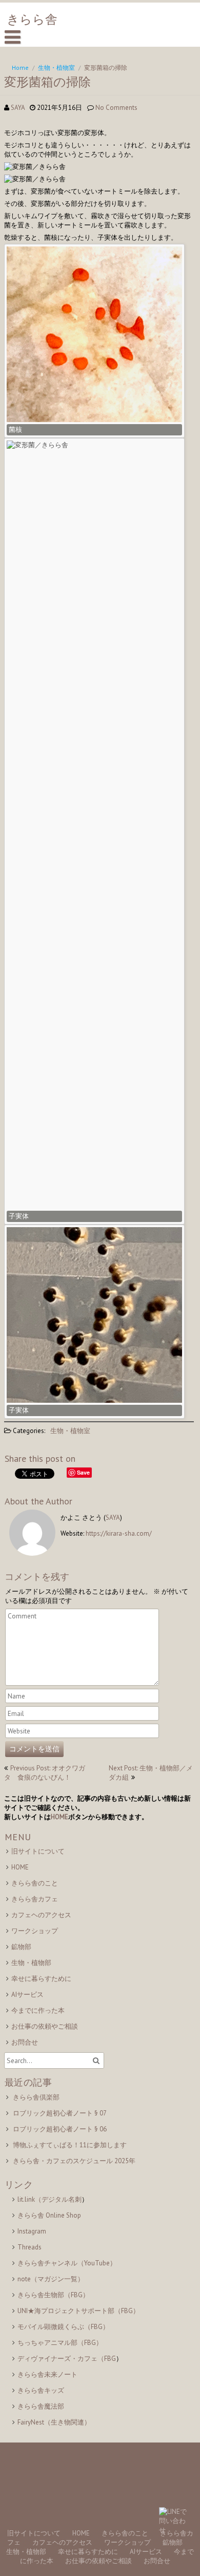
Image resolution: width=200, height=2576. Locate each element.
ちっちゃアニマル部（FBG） (60, 2343)
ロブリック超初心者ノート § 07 (60, 2113)
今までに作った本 (38, 2010)
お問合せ (25, 2042)
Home (20, 68)
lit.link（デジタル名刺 (49, 2199)
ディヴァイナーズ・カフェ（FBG (67, 2359)
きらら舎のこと (35, 1883)
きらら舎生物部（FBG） (53, 2295)
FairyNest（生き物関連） (54, 2422)
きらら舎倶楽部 (36, 2097)
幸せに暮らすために (41, 1979)
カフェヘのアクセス (41, 1915)
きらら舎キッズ (41, 2390)
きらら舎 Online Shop (49, 2215)
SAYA (18, 108)
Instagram (32, 2231)
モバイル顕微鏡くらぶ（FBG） (63, 2327)
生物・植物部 (31, 1963)
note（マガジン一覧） (51, 2279)
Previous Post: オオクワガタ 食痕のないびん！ (45, 1773)
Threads (29, 2247)
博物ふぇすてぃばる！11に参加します (70, 2145)
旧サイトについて (38, 1851)
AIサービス (27, 1995)
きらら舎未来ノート (47, 2374)
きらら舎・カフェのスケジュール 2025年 (74, 2161)
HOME (59, 1817)
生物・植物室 (56, 68)
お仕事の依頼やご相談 (45, 2026)
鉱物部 (21, 1947)
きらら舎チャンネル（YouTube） (67, 2263)
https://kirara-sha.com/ (119, 1533)
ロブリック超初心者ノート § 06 (60, 2129)
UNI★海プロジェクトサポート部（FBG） (78, 2311)
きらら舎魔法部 (41, 2406)
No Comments (116, 108)
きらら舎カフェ (35, 1899)
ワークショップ (35, 1931)
